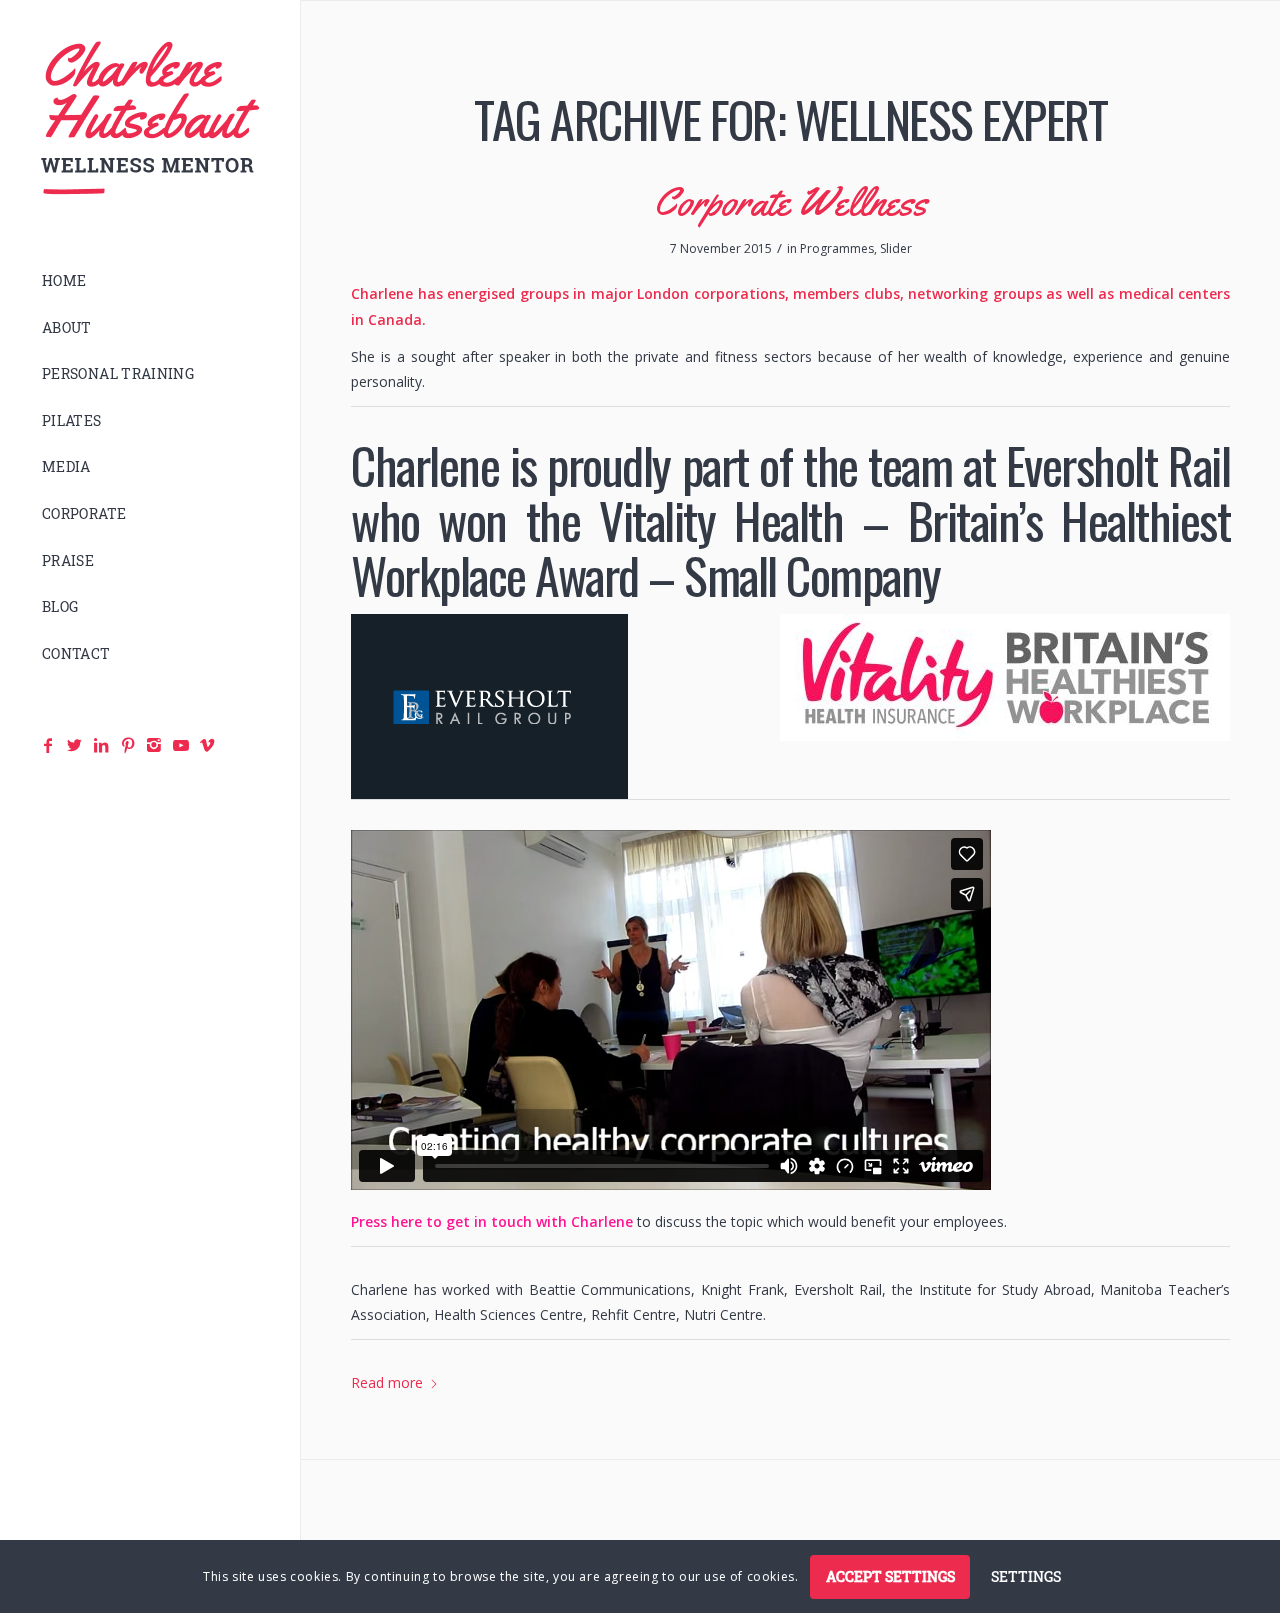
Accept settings (890, 1575)
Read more (387, 1382)
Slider (896, 248)
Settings (1026, 1575)
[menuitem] (150, 281)
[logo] (150, 118)
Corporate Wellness (790, 201)
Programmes (837, 248)
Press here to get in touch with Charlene (492, 1221)
